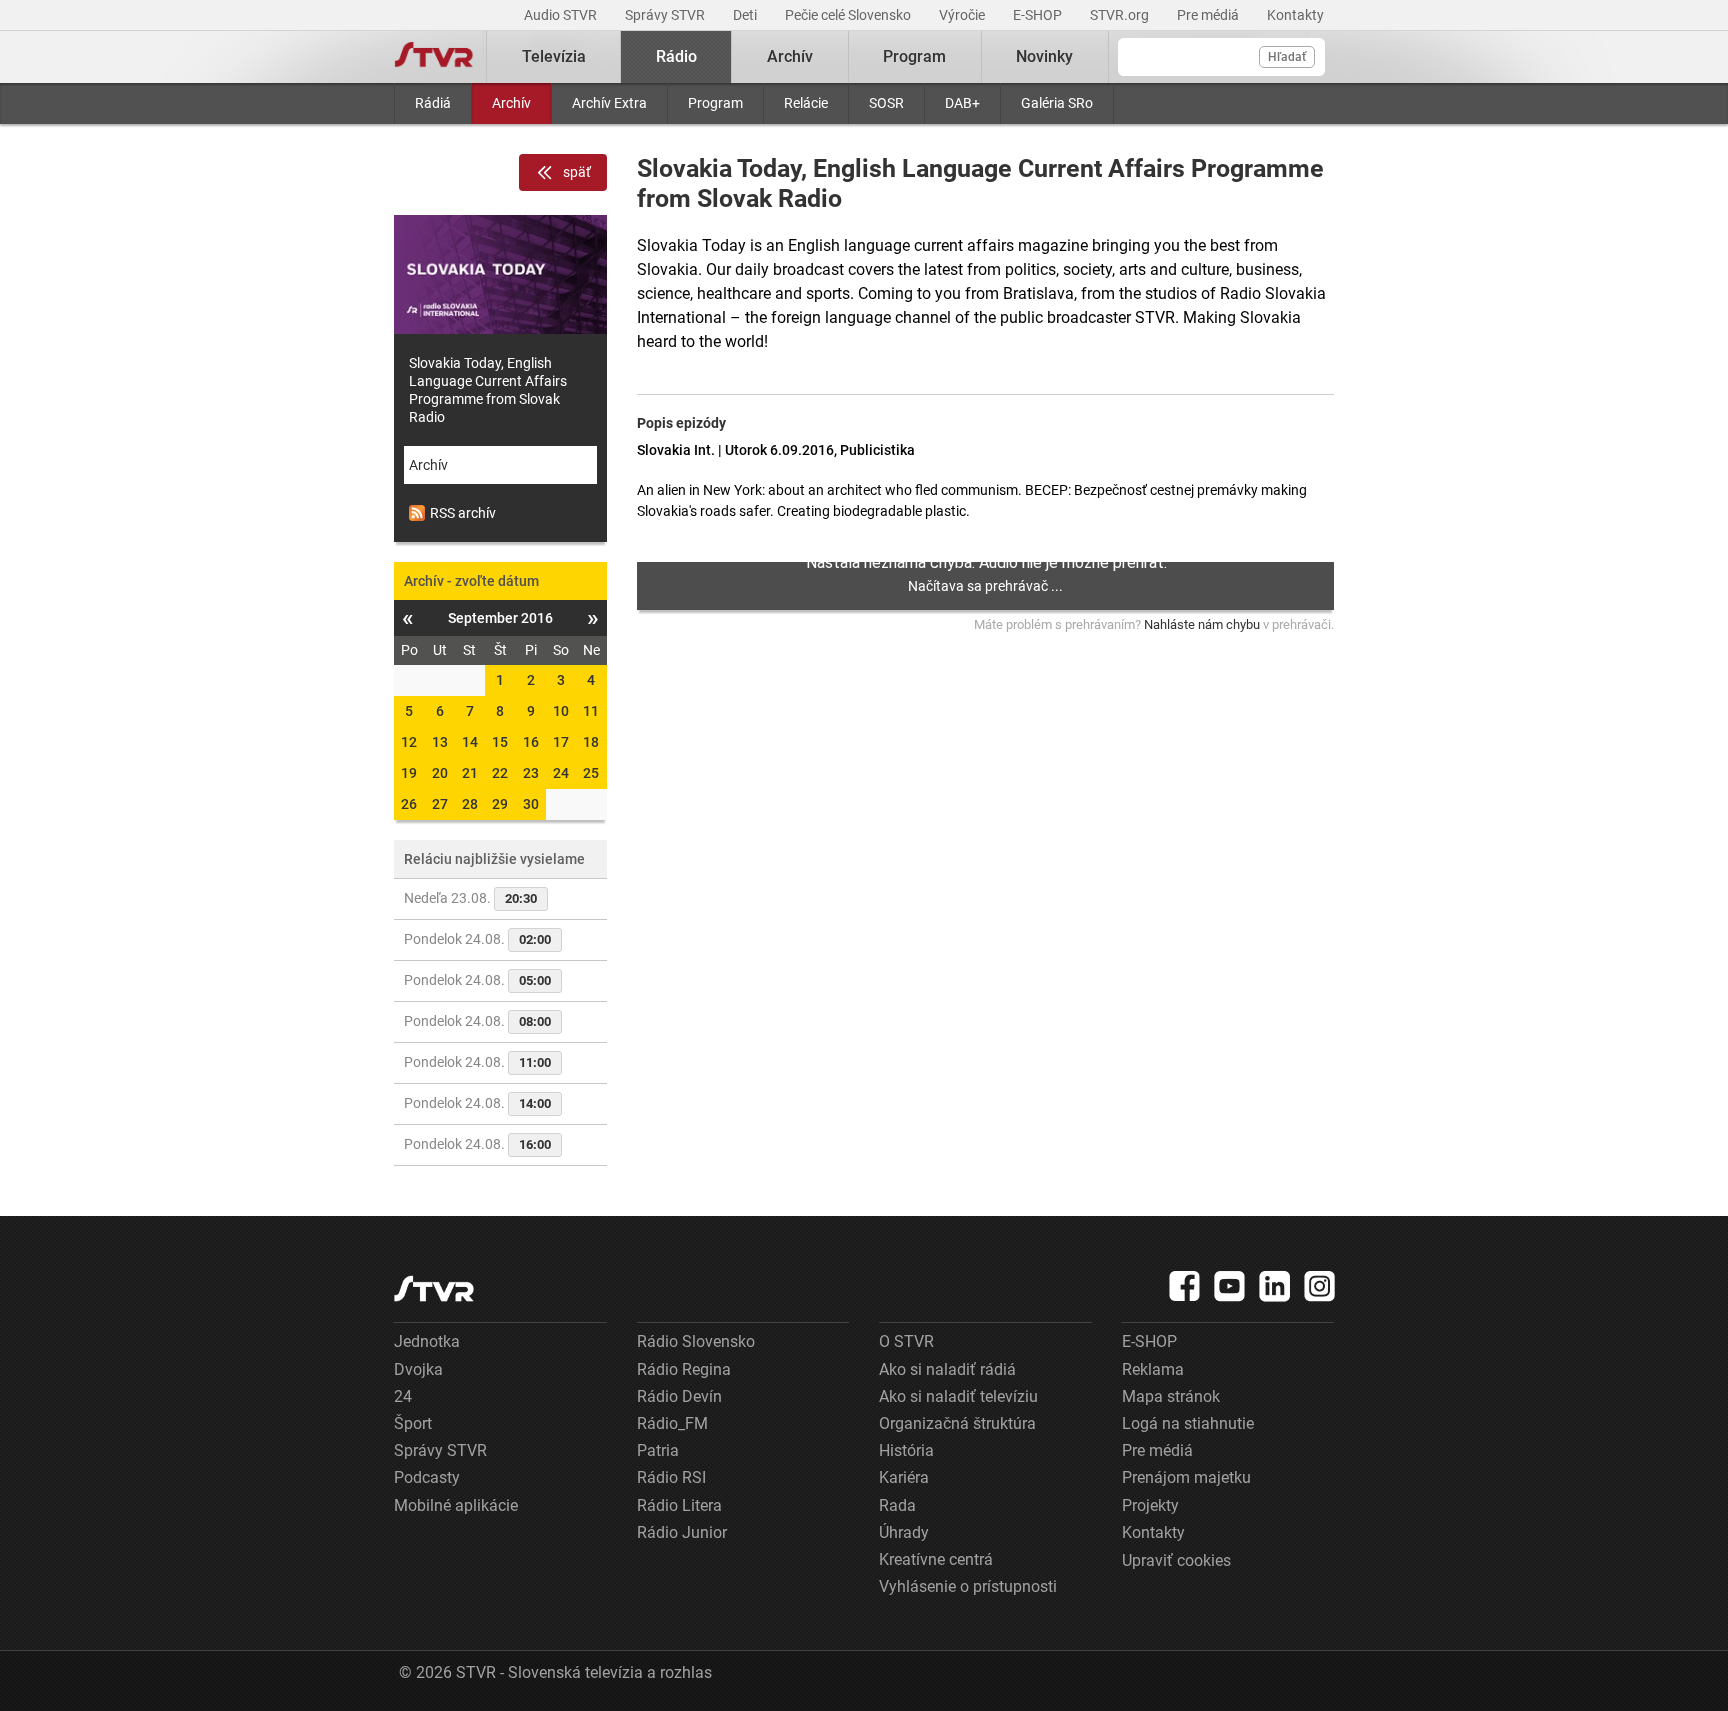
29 (500, 804)
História (906, 1450)
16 (531, 742)
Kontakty (1295, 15)
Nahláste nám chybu (1202, 624)
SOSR (886, 103)
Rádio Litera (679, 1505)
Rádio (676, 56)
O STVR (906, 1341)
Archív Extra (609, 103)
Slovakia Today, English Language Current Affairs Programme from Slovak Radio (488, 390)
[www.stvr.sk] (434, 1288)
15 (500, 742)
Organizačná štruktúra (957, 1423)
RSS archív (463, 513)
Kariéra (904, 1477)
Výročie (963, 15)
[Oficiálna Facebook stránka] (1185, 1286)
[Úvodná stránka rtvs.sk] (434, 57)
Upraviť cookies (1176, 1560)
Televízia (554, 56)
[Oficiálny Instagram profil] (1320, 1286)
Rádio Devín (679, 1396)
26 (409, 804)
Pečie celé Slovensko (849, 15)
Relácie (806, 103)
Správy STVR (666, 15)
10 (561, 711)
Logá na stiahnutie (1188, 1423)
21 (470, 773)
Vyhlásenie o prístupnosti (968, 1586)
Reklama (1153, 1369)
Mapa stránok (1171, 1396)
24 (561, 773)
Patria (658, 1450)
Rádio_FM (672, 1423)
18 (591, 742)
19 (409, 773)
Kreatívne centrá (936, 1559)
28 (470, 804)
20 (440, 773)
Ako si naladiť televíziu (958, 1396)
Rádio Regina (684, 1369)
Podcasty (427, 1477)
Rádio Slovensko (696, 1341)
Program (715, 103)
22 (500, 773)
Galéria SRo (1057, 103)
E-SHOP (1039, 15)
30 (531, 804)
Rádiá (433, 103)
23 (531, 773)
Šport (413, 1423)
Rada (897, 1505)
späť (577, 172)
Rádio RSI (671, 1477)
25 (591, 773)
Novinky (1044, 56)
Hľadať (1287, 57)
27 (440, 804)
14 (470, 742)
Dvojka (418, 1369)
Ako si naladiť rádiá (947, 1369)
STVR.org (1121, 15)
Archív (511, 103)
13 (440, 742)
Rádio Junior (682, 1532)
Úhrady (904, 1532)
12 (409, 742)
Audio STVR (562, 15)
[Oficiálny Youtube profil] (1230, 1286)
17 (561, 742)
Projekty (1150, 1505)
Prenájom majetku (1186, 1477)
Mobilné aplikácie (456, 1505)
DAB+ (962, 103)
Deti (746, 15)
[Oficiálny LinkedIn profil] (1275, 1286)
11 (591, 711)
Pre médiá (1209, 15)
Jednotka (427, 1341)
